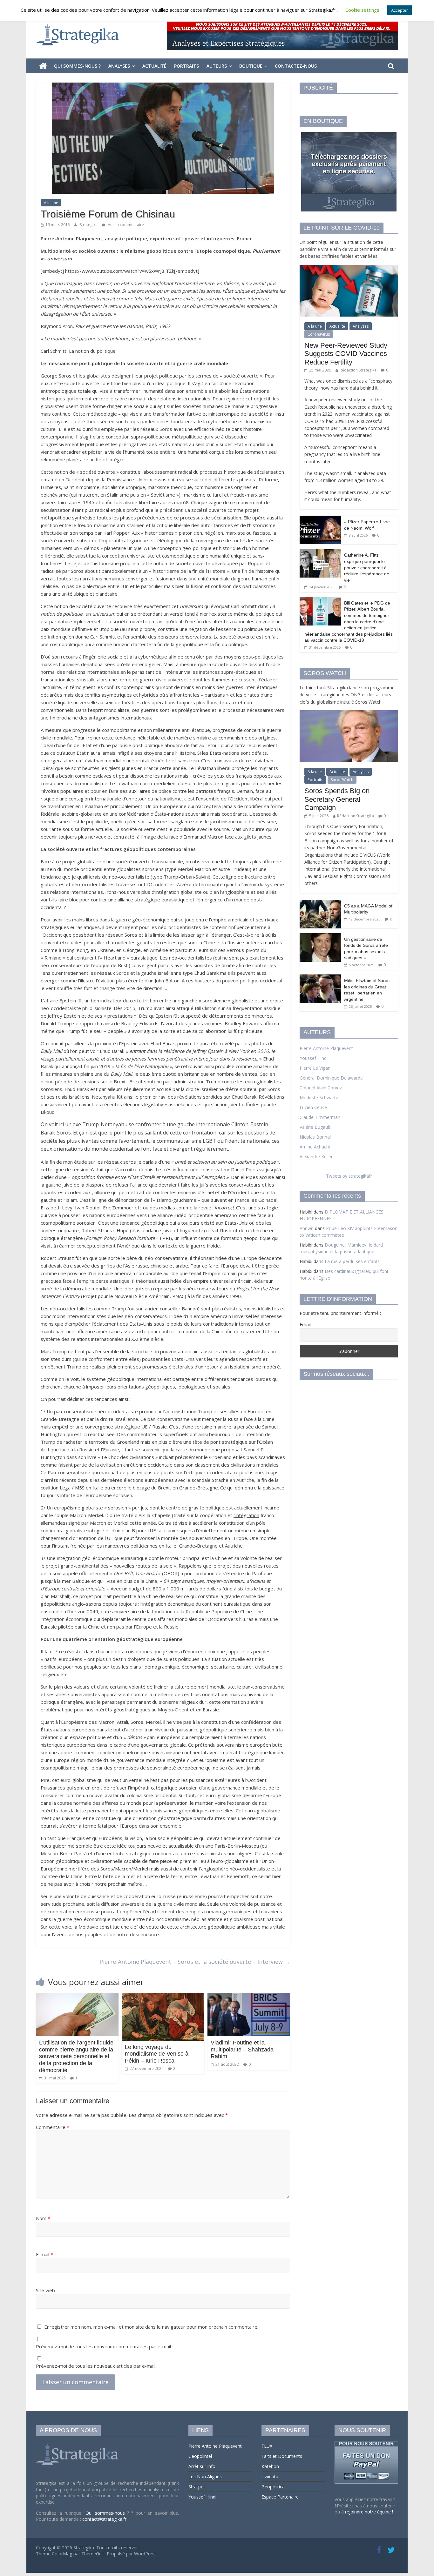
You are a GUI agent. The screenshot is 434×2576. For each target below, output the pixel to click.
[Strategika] (43, 66)
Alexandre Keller (316, 1157)
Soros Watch (342, 780)
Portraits (186, 66)
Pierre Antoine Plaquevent (326, 1048)
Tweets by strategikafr (349, 1176)
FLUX (267, 2446)
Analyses (119, 66)
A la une (51, 203)
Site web (45, 2290)
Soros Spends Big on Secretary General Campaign (337, 799)
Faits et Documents (282, 2456)
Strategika (89, 225)
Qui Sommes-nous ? (77, 66)
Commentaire (53, 2127)
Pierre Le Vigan (315, 1068)
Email (305, 1325)
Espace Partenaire (280, 2497)
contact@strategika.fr (104, 2519)
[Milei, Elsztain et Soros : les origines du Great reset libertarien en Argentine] (320, 978)
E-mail (44, 2254)
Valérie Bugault (315, 1127)
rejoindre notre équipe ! (369, 2512)
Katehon (270, 2466)
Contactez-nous (296, 66)
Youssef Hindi (314, 1058)
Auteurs (217, 66)
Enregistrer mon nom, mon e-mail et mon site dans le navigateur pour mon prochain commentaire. (151, 2327)
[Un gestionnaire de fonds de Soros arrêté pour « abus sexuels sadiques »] (320, 937)
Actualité (154, 66)
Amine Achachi (315, 1147)
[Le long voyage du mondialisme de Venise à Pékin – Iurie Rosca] (163, 1997)
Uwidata (270, 2476)
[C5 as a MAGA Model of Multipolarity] (320, 903)
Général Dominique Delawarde (331, 1078)
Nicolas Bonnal (315, 1137)
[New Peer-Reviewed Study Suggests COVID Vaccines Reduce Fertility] (349, 268)
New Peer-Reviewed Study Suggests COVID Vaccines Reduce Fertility (346, 354)
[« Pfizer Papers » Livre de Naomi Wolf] (320, 519)
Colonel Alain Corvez (321, 1088)
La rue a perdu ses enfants (352, 1261)
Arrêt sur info (202, 2466)
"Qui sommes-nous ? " (110, 2513)
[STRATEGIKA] (78, 2444)
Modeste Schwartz (319, 1097)
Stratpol (197, 2487)
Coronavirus (319, 334)
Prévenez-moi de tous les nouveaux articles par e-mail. (96, 2366)
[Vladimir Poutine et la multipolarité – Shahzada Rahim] (249, 1997)
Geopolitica (273, 2487)
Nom (43, 2218)
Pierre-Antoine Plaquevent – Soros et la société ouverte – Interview (195, 1962)
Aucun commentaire (125, 225)
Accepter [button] (400, 10)
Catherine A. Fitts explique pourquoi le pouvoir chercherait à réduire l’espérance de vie (367, 567)
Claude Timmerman (320, 1117)
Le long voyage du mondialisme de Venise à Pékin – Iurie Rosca (157, 2054)
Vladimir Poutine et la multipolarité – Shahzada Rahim (242, 2049)
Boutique (251, 66)
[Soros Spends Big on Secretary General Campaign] (349, 714)
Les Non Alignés (205, 2476)
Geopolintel (200, 2456)
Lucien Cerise (313, 1107)
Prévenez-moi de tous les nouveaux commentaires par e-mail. (104, 2346)
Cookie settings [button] (362, 10)
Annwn (307, 1228)
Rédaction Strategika (358, 370)
